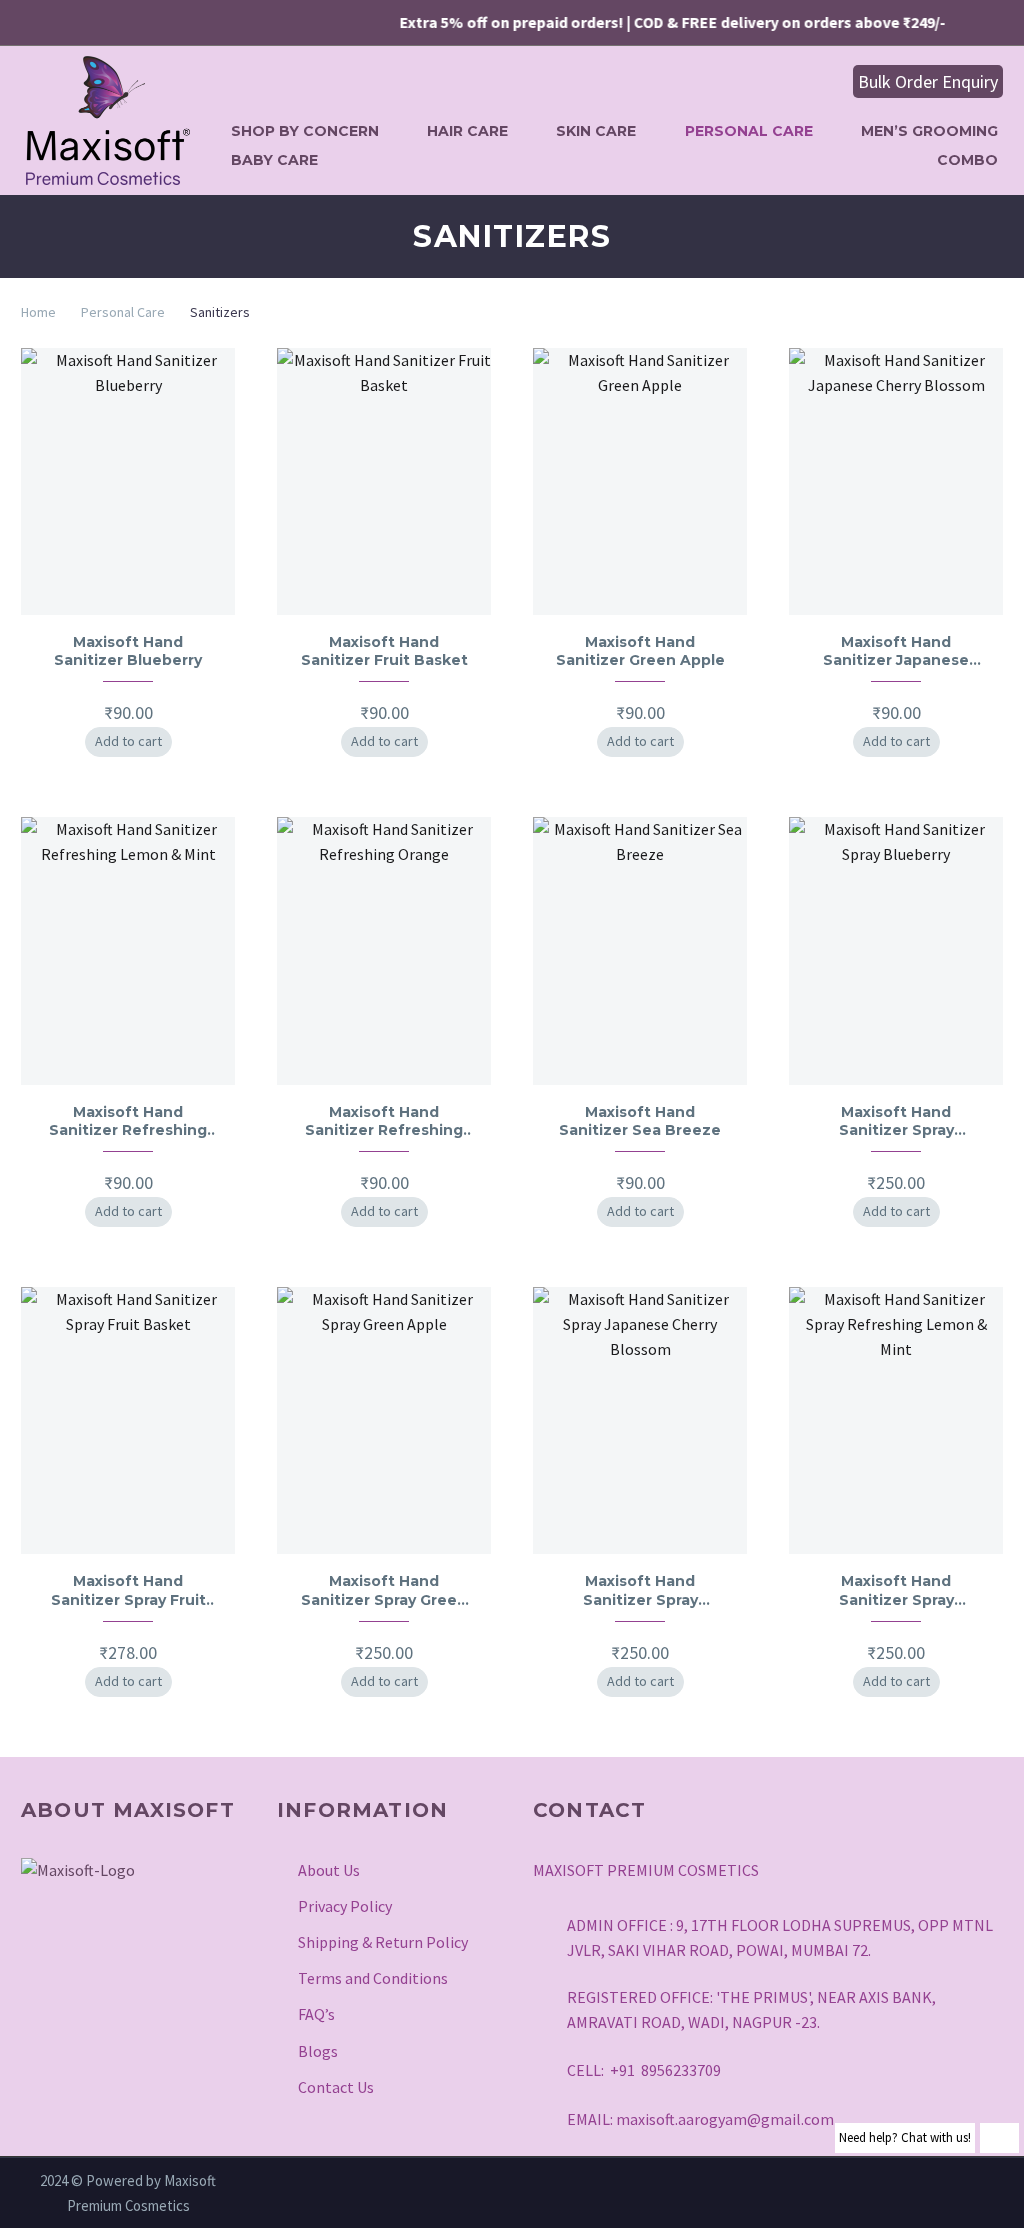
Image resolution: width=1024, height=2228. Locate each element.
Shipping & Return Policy (383, 1942)
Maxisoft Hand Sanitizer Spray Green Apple (384, 1590)
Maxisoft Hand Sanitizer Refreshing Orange (384, 1121)
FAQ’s (316, 2014)
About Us (329, 1870)
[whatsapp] (186, 1945)
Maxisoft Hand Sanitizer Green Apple (640, 651)
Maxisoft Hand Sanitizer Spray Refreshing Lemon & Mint (896, 1590)
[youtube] (136, 1945)
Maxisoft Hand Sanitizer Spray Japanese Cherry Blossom (640, 1590)
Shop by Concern (305, 131)
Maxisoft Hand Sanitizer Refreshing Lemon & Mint (128, 1121)
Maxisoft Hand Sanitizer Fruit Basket (384, 651)
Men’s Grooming (929, 131)
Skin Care (596, 131)
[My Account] (782, 82)
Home (38, 312)
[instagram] (36, 1945)
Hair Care (467, 131)
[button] (745, 81)
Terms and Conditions (373, 1978)
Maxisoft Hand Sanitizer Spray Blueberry (896, 1121)
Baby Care (274, 160)
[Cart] (823, 82)
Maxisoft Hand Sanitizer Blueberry (128, 651)
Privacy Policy (345, 1906)
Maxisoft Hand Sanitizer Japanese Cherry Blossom (896, 651)
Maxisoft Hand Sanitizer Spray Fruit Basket (128, 1590)
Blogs (318, 2051)
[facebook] (86, 1945)
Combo (967, 160)
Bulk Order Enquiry (928, 81)
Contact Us (336, 2087)
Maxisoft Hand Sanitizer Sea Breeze (640, 1121)
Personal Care (749, 131)
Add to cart (128, 741)
